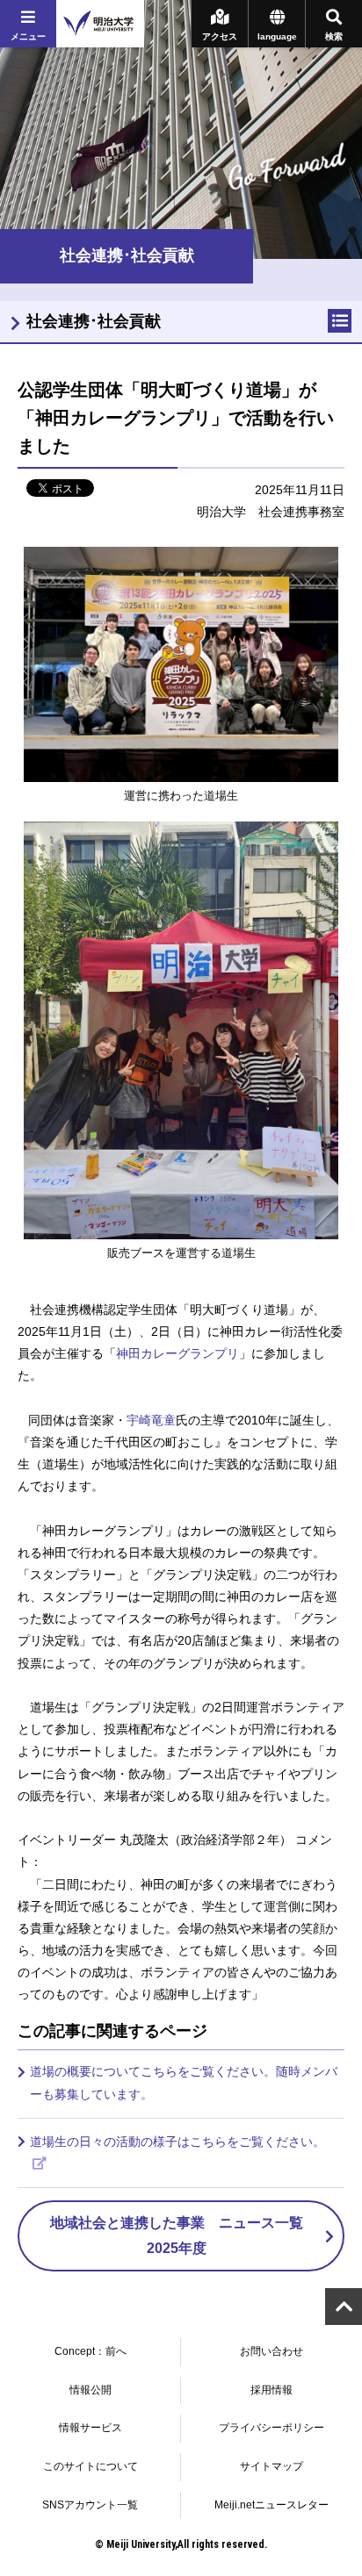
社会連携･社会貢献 (94, 321)
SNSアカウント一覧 (90, 2505)
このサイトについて (90, 2466)
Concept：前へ (90, 2351)
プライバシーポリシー (271, 2428)
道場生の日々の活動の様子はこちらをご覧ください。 (177, 2142)
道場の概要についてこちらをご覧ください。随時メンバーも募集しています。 (184, 2082)
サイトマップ (271, 2466)
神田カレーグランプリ (177, 1353)
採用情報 (271, 2390)
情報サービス (90, 2428)
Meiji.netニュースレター (271, 2505)
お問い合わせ (271, 2351)
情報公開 (90, 2390)
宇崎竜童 (151, 1420)
